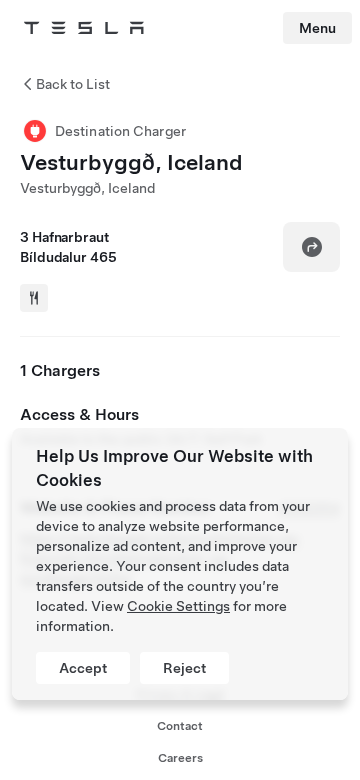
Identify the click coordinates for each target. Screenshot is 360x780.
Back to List (73, 84)
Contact (180, 726)
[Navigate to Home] (84, 28)
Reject (184, 668)
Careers (180, 758)
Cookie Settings (178, 606)
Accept (83, 668)
